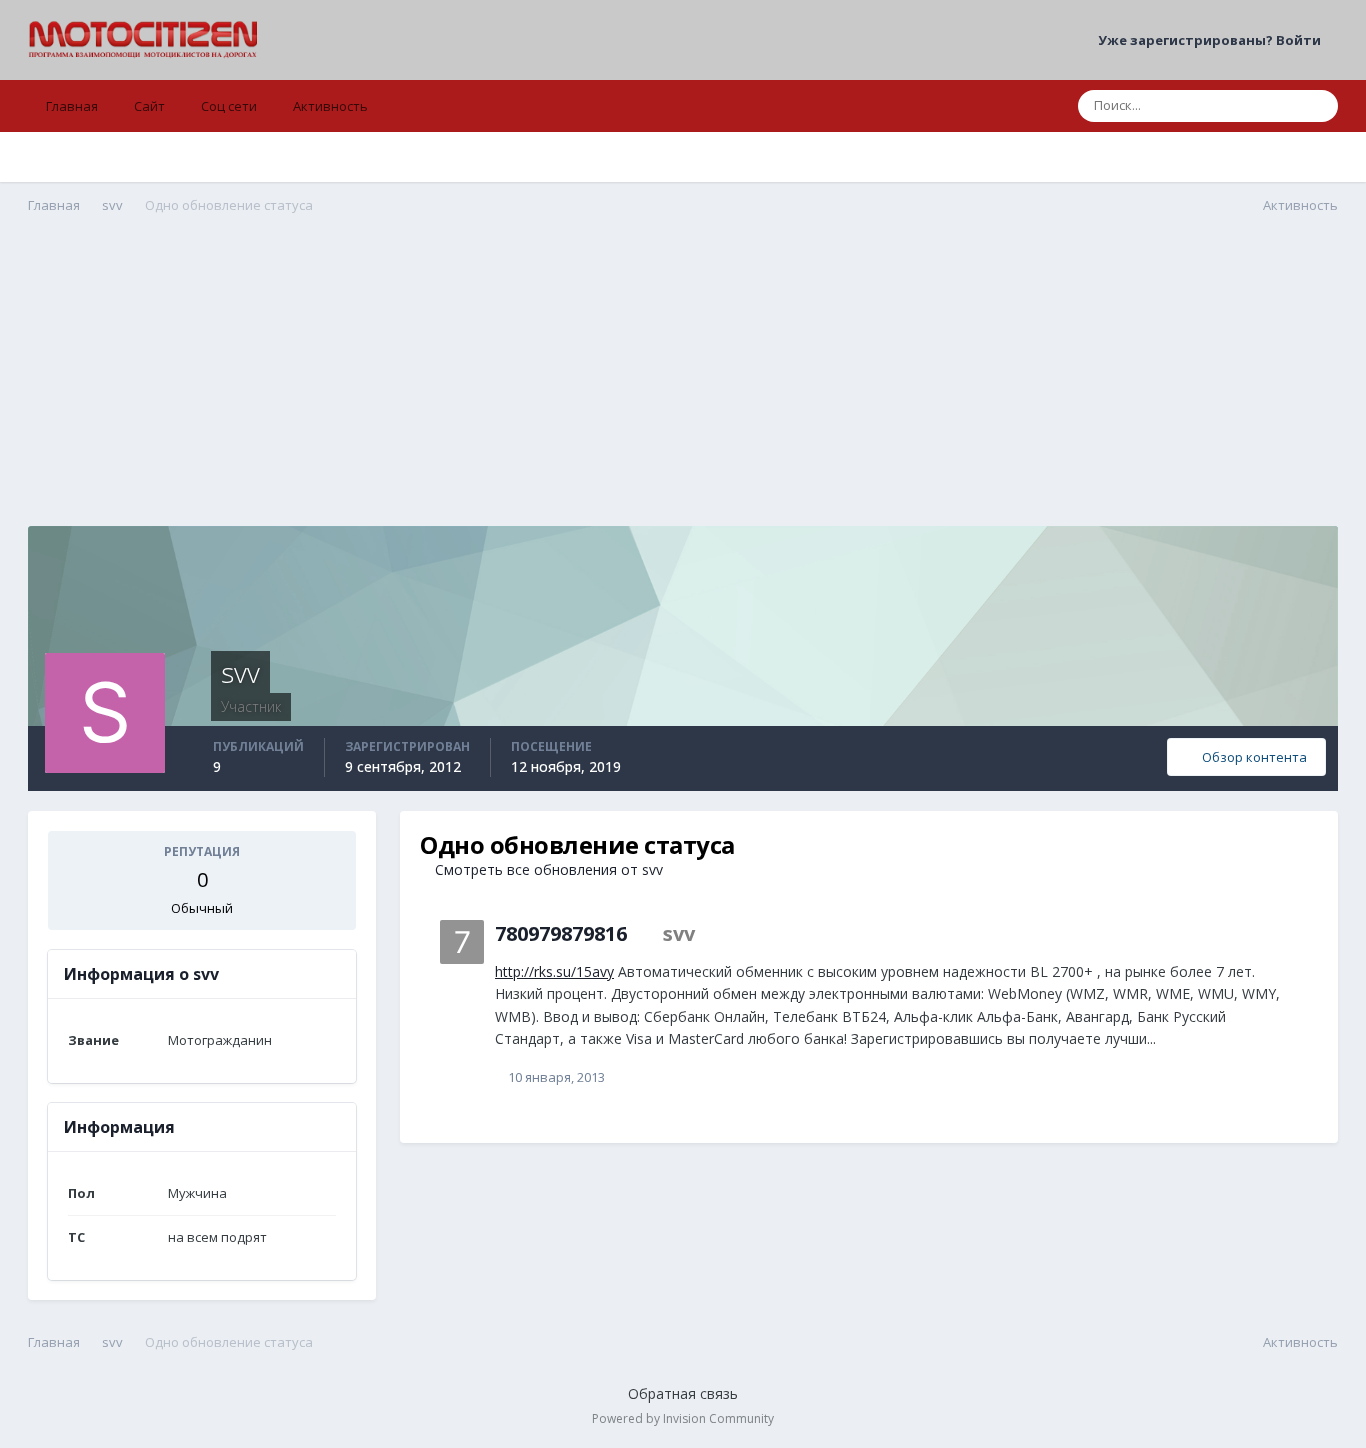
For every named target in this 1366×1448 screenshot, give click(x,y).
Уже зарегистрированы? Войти (1212, 40)
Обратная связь (683, 1393)
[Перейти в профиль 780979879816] (462, 942)
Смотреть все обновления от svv (547, 869)
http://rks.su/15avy (554, 971)
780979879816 (561, 933)
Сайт (149, 106)
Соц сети (229, 106)
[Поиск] (1317, 106)
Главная (72, 106)
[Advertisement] (683, 386)
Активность (330, 106)
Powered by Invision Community (683, 1418)
